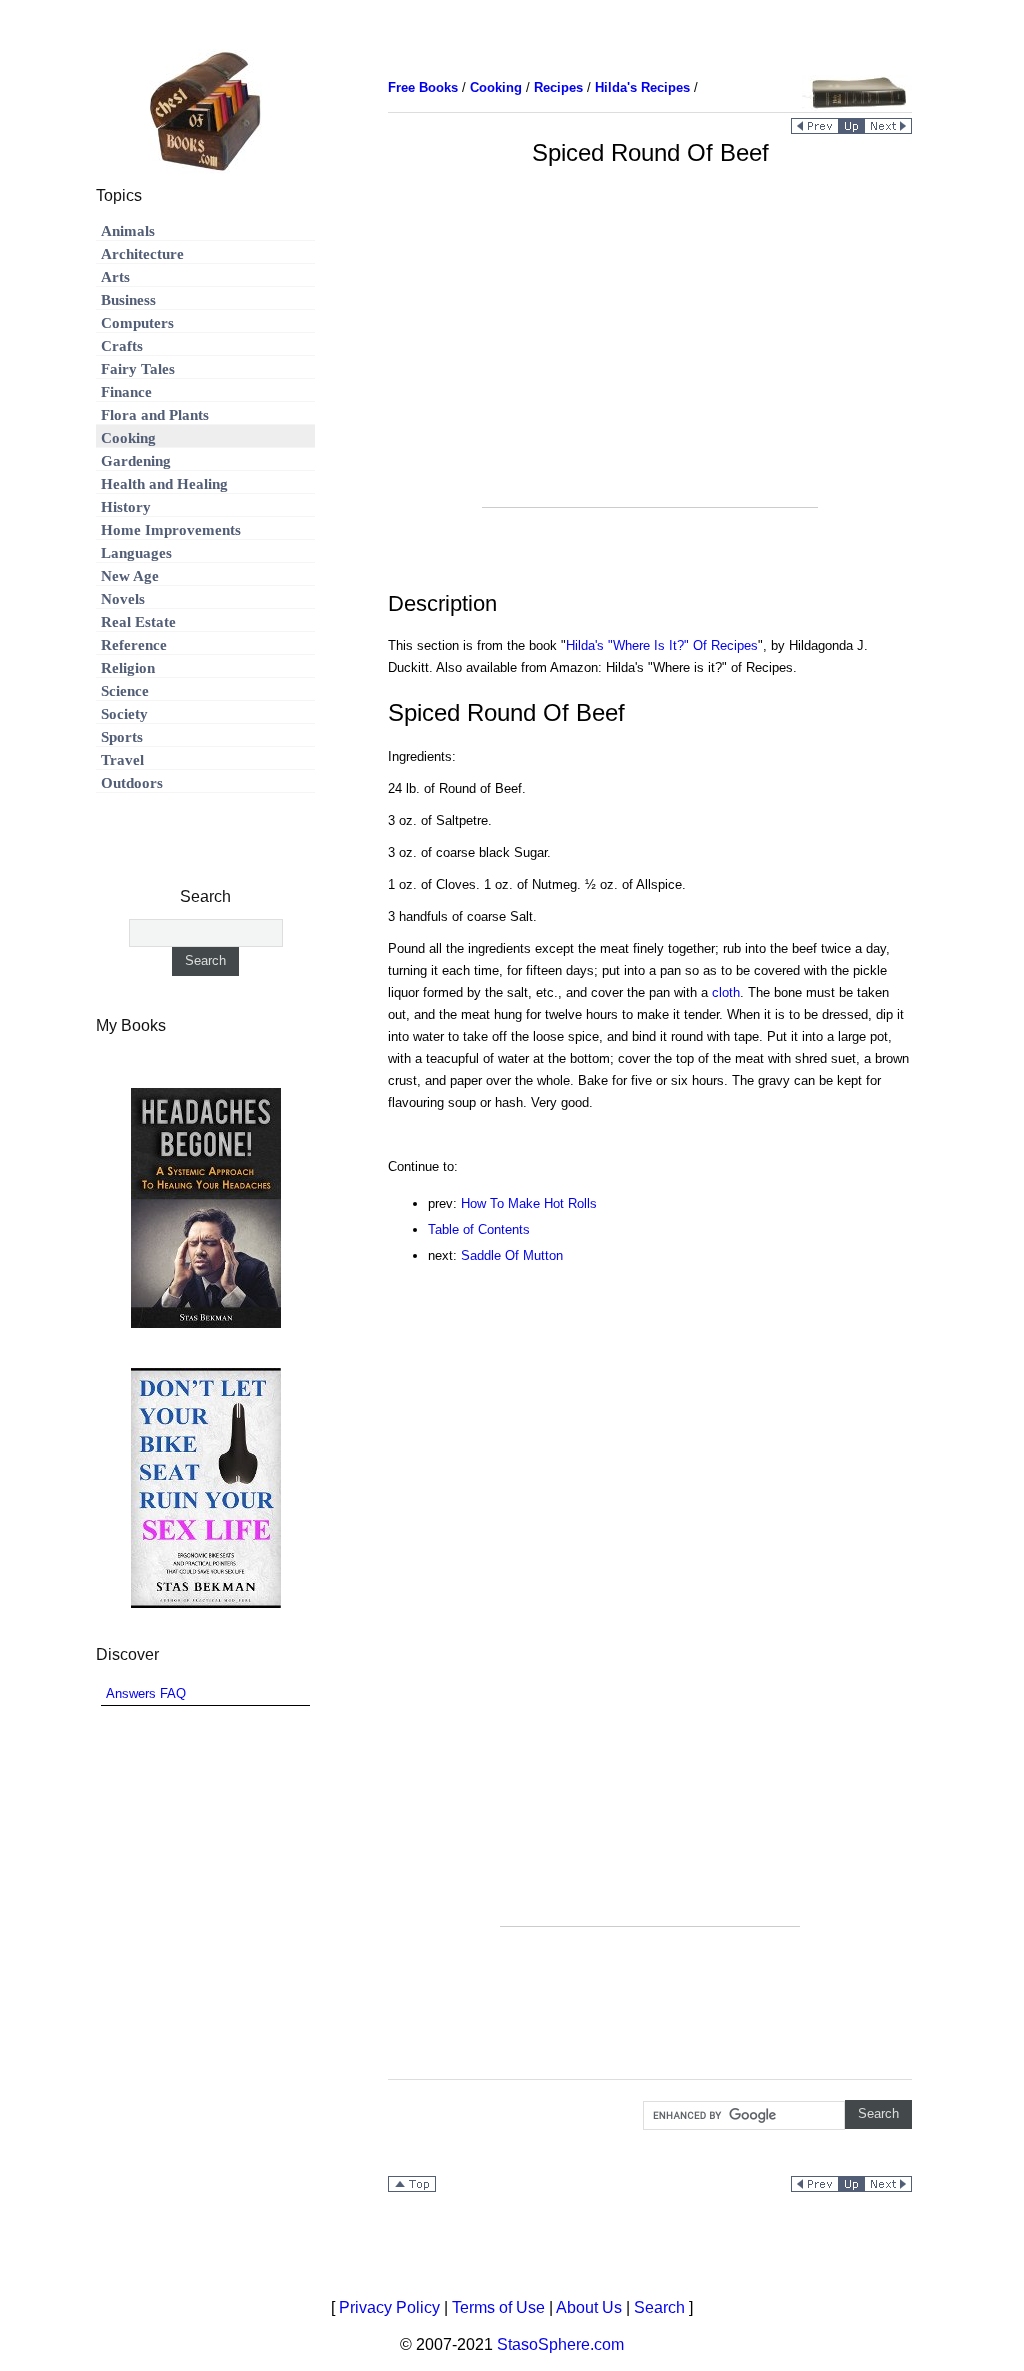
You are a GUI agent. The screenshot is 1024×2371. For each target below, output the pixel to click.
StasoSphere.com (560, 2344)
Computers (137, 323)
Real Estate (138, 622)
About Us (589, 2307)
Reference (134, 645)
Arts (115, 277)
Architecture (142, 254)
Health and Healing (164, 484)
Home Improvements (171, 530)
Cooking (128, 438)
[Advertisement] (650, 367)
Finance (126, 392)
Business (128, 300)
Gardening (136, 461)
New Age (130, 576)
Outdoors (132, 783)
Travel (122, 760)
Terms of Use (498, 2307)
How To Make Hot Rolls (529, 1203)
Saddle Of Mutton (512, 1255)
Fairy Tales (138, 369)
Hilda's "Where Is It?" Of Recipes (662, 645)
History (126, 507)
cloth (726, 992)
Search (659, 2307)
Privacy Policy (389, 2307)
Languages (136, 553)
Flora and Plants (155, 415)
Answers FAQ (146, 1693)
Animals (128, 231)
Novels (123, 599)
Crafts (122, 346)
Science (125, 691)
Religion (128, 668)
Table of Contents (479, 1229)
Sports (122, 737)
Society (124, 714)
